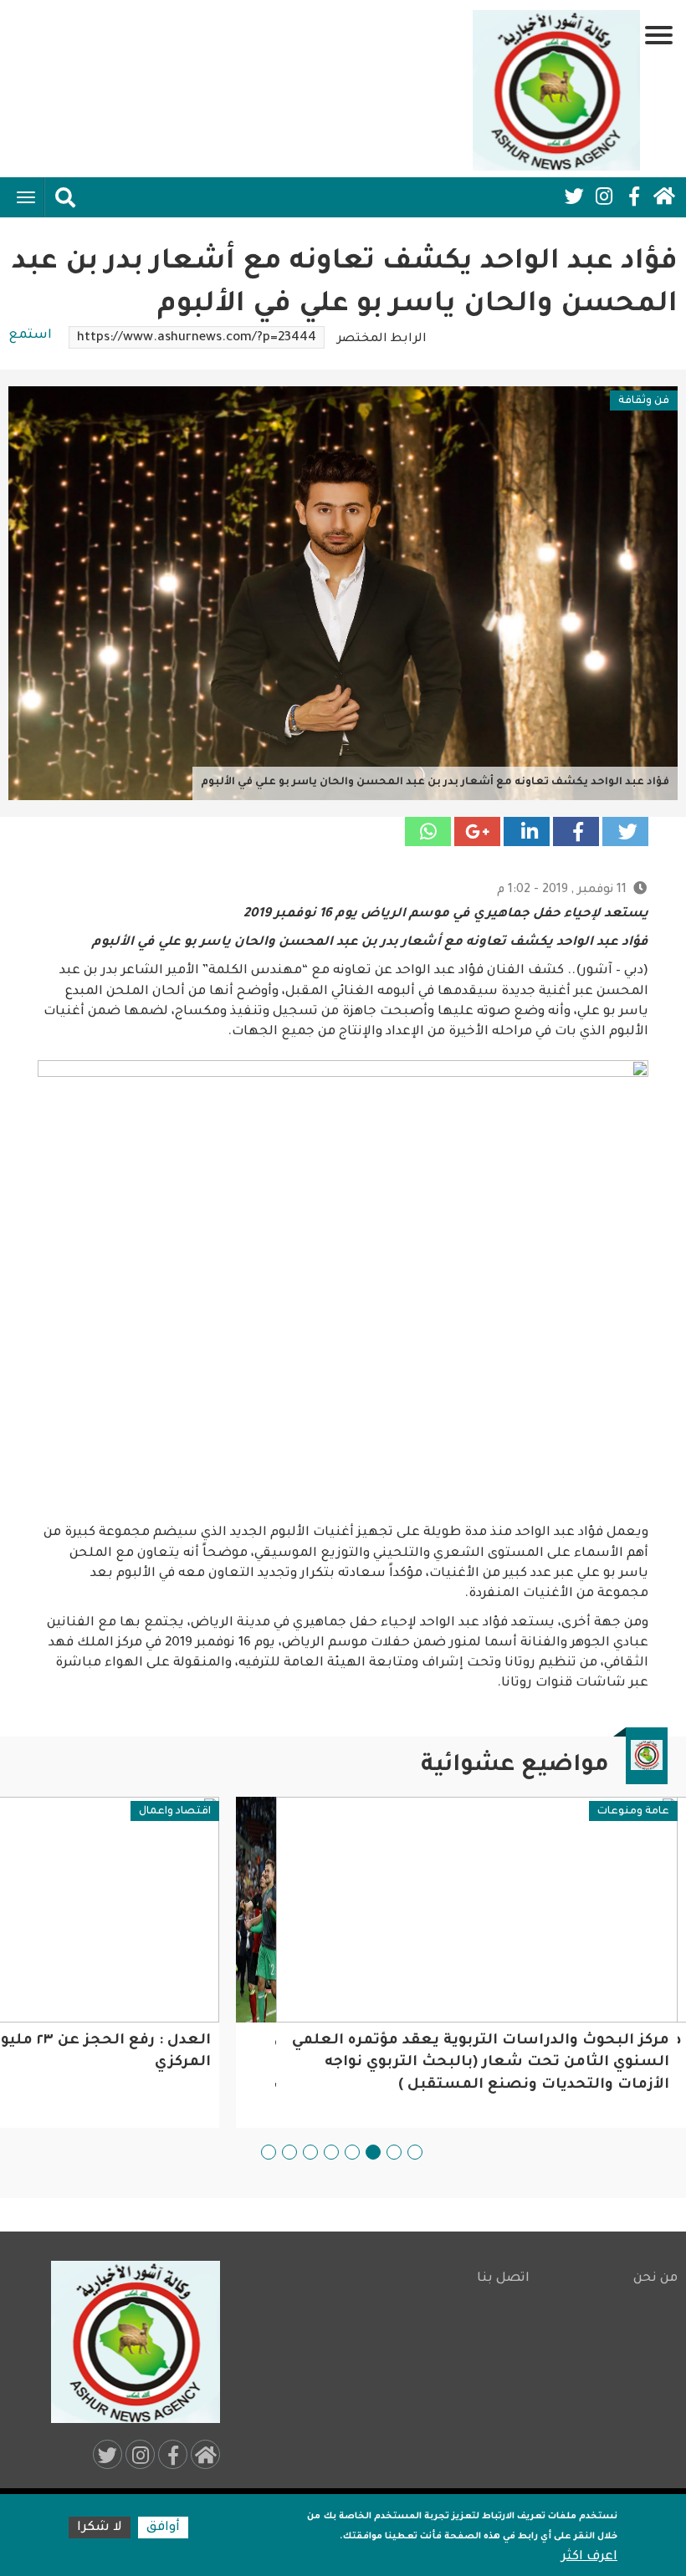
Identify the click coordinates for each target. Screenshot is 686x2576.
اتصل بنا (503, 2279)
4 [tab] (352, 2152)
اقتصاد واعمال (175, 1812)
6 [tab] (310, 2152)
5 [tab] (331, 2152)
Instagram (604, 196)
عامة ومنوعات (633, 1812)
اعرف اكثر (589, 2557)
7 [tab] (289, 2152)
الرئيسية (664, 196)
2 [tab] (394, 2152)
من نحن (655, 2279)
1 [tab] (415, 2152)
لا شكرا (100, 2528)
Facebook (634, 196)
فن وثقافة (644, 401)
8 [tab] (269, 2152)
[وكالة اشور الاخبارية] (556, 90)
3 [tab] (373, 2152)
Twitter (574, 196)
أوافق (163, 2528)
